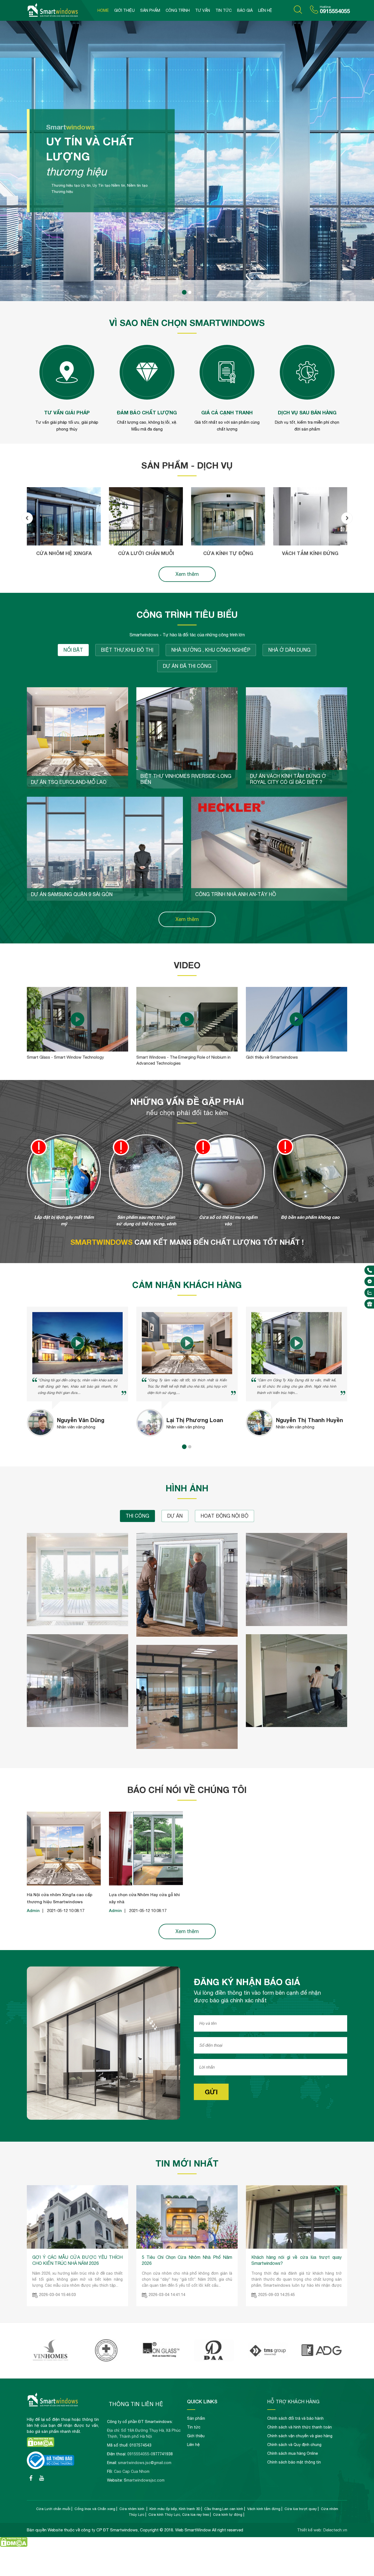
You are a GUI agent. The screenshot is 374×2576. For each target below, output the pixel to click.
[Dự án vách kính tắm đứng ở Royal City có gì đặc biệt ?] (297, 738)
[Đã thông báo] (51, 2468)
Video (187, 965)
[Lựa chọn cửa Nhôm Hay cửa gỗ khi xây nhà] (146, 1884)
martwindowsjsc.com (146, 2480)
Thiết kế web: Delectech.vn (322, 2530)
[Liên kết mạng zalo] (370, 1293)
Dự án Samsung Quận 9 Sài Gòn (72, 894)
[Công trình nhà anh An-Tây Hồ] (269, 849)
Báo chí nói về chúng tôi (187, 1790)
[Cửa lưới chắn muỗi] (146, 516)
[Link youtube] (31, 2478)
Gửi (211, 2092)
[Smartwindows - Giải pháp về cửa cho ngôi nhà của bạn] (61, 10)
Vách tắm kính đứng (310, 553)
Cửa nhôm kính (132, 2509)
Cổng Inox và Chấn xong (95, 2509)
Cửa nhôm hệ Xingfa (64, 553)
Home (103, 10)
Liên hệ (265, 10)
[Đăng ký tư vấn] (370, 1304)
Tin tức (224, 10)
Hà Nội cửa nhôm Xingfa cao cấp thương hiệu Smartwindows (60, 1898)
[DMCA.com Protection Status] (41, 2446)
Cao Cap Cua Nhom (132, 2471)
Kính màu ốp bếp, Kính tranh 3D (175, 2509)
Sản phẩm (150, 10)
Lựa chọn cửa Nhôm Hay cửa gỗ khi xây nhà (144, 1898)
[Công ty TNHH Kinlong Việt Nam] (322, 2360)
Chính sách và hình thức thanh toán (300, 2427)
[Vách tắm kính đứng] (310, 516)
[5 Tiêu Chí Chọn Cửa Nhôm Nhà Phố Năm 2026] (187, 2247)
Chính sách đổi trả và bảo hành (295, 2418)
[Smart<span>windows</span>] (187, 300)
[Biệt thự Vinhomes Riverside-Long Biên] (187, 738)
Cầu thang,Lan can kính (224, 2509)
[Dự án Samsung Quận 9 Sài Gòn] (105, 849)
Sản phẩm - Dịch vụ (187, 465)
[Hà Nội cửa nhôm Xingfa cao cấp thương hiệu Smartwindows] (64, 1884)
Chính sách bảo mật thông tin (294, 2462)
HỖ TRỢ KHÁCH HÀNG (293, 2401)
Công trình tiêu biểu (187, 614)
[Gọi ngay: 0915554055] (370, 1270)
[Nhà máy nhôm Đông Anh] (52, 2360)
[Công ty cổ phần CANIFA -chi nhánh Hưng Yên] (268, 2360)
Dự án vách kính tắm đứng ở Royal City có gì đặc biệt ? (288, 779)
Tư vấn (203, 10)
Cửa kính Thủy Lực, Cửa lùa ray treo (179, 2515)
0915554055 (335, 11)
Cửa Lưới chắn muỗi (53, 2509)
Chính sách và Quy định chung (294, 2445)
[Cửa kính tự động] (228, 516)
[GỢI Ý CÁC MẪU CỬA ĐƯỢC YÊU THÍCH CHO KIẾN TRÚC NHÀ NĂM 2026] (77, 2247)
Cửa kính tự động (228, 553)
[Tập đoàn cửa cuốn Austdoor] (160, 2360)
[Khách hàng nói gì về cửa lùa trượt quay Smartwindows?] (297, 2247)
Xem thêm (187, 574)
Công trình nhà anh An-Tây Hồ (236, 894)
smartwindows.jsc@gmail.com (145, 2463)
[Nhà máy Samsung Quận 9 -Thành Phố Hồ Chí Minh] (214, 2360)
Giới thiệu (124, 10)
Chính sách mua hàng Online (293, 2453)
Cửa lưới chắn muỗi (146, 553)
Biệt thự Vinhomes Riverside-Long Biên (186, 779)
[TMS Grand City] (106, 2360)
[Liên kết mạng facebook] (370, 1281)
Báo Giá (245, 10)
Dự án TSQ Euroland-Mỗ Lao (69, 782)
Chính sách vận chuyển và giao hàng (300, 2436)
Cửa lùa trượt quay (301, 2509)
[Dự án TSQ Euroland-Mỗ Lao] (77, 738)
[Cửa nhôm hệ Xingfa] (64, 516)
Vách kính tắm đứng (264, 2509)
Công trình (178, 10)
